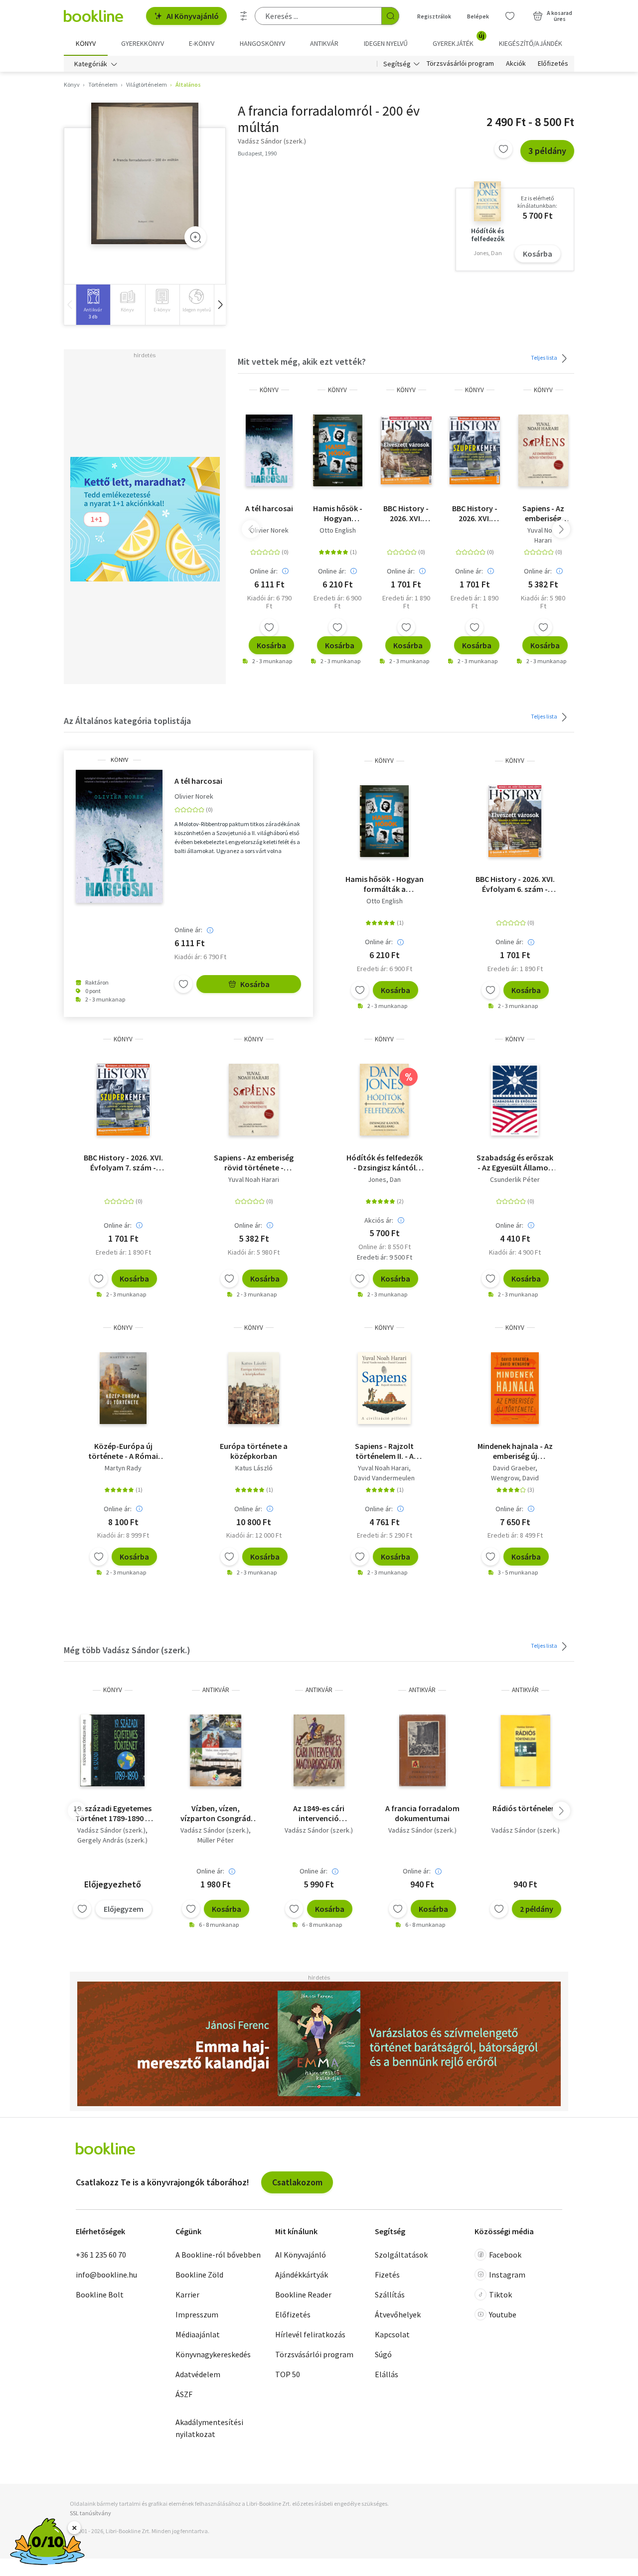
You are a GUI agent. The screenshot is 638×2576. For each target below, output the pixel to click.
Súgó (383, 2354)
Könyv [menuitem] (86, 43)
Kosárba (538, 254)
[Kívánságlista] (510, 16)
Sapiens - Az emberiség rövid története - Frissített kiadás (543, 513)
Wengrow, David (515, 1478)
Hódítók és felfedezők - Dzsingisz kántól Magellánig (385, 1162)
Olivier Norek (269, 530)
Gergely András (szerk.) (112, 1840)
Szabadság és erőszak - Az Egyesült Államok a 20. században (515, 1162)
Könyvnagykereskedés (213, 2354)
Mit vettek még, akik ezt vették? (302, 361)
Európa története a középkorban (254, 1451)
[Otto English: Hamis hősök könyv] (337, 450)
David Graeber (514, 1468)
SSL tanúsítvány (90, 2513)
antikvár (216, 1690)
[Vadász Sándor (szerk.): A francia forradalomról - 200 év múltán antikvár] (145, 173)
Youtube (503, 2314)
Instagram (507, 2275)
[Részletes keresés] (244, 16)
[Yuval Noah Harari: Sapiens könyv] (543, 450)
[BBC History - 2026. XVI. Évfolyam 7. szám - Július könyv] (475, 450)
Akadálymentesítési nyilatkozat (209, 2428)
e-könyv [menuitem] (202, 43)
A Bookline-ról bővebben (218, 2255)
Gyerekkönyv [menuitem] (143, 43)
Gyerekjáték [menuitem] (459, 40)
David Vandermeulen (384, 1478)
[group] (93, 305)
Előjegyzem (124, 1909)
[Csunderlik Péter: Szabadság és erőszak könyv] (515, 1100)
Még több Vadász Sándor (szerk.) (127, 1650)
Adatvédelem (198, 2374)
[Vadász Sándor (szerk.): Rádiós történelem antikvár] (525, 1750)
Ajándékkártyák (302, 2275)
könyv (269, 390)
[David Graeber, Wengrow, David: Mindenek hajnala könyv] (515, 1388)
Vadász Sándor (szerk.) (111, 1830)
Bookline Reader (303, 2294)
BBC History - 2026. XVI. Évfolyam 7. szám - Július (475, 513)
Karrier (187, 2294)
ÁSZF (184, 2394)
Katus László (254, 1468)
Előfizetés (553, 64)
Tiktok (500, 2294)
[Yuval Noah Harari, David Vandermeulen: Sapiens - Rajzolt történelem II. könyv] (385, 1388)
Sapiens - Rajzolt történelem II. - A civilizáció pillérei (385, 1451)
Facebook (505, 2255)
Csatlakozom (297, 2182)
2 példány (537, 1909)
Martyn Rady (123, 1468)
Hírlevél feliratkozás (310, 2334)
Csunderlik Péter (515, 1179)
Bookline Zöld (199, 2275)
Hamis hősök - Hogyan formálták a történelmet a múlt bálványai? (337, 513)
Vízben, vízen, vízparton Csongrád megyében (216, 1813)
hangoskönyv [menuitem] (262, 43)
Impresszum (197, 2314)
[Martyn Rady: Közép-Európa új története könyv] (123, 1388)
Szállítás (390, 2294)
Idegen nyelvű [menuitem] (386, 43)
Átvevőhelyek (398, 2314)
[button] (220, 305)
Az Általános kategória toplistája (127, 721)
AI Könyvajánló (193, 16)
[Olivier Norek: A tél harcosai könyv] (269, 450)
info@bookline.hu (106, 2275)
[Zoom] (195, 237)
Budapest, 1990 (257, 153)
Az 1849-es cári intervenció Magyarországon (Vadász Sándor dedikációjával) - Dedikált (319, 1813)
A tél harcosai (269, 508)
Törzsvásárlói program (460, 64)
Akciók (516, 64)
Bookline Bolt (100, 2294)
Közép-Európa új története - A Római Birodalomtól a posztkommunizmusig (123, 1451)
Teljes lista (545, 358)
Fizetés (387, 2275)
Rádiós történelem (525, 1808)
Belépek (478, 16)
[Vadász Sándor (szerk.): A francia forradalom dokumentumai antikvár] (422, 1750)
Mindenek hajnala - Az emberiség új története (515, 1451)
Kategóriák (91, 64)
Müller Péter (216, 1840)
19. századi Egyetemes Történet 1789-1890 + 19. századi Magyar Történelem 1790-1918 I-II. (112, 1813)
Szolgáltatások (401, 2255)
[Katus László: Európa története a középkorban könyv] (254, 1388)
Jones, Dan (384, 1179)
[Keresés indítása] (390, 16)
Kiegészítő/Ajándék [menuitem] (531, 43)
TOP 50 (288, 2374)
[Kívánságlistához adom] (503, 149)
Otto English (338, 530)
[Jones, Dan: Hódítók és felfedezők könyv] (385, 1100)
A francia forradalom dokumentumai (422, 1813)
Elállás (387, 2374)
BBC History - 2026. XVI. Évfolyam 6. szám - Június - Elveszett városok (406, 513)
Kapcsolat (392, 2334)
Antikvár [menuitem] (324, 43)
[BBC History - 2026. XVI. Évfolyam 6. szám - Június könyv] (406, 450)
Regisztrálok (434, 16)
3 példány (547, 151)
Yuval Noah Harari (543, 535)
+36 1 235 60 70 (101, 2255)
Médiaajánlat (198, 2334)
